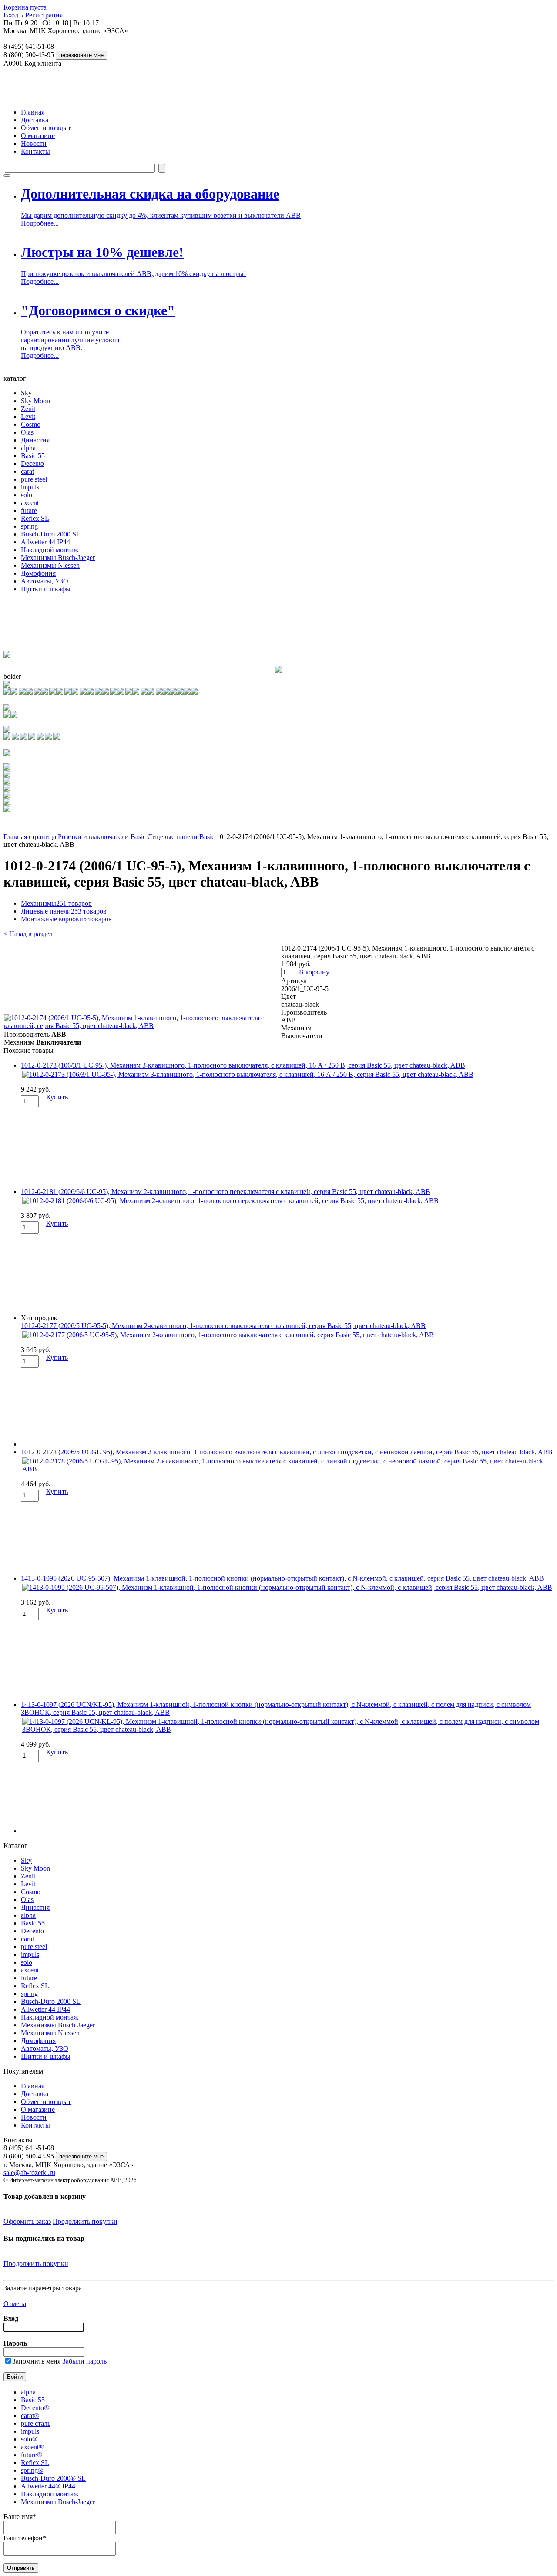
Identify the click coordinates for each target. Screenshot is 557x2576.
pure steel (34, 479)
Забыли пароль (84, 2361)
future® (32, 2455)
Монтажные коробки (66, 919)
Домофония (38, 573)
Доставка (35, 120)
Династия (35, 440)
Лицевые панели (64, 911)
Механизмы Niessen (50, 565)
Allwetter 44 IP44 (45, 542)
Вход (11, 15)
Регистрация (44, 15)
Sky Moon (35, 401)
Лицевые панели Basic (181, 837)
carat (27, 471)
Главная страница (30, 837)
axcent (30, 503)
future (29, 511)
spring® (32, 2470)
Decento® (35, 2408)
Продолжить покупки (85, 2221)
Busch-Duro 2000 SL (51, 534)
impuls (30, 487)
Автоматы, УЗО (45, 581)
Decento (32, 464)
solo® (29, 2439)
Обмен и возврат (46, 128)
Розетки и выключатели (93, 837)
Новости (34, 143)
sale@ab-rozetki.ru (29, 2173)
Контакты (35, 151)
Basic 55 (33, 456)
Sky (26, 393)
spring (29, 526)
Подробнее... (40, 223)
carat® (30, 2416)
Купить (57, 1097)
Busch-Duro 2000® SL (53, 2478)
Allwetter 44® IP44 (48, 2486)
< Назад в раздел (28, 934)
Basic (138, 837)
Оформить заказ (27, 2221)
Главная (33, 112)
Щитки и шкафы (46, 589)
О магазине (38, 136)
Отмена (15, 2304)
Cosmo (31, 424)
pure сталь (36, 2423)
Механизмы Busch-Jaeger (58, 558)
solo (27, 495)
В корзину (314, 972)
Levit (28, 416)
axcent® (32, 2447)
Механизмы (56, 903)
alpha (28, 448)
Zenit (28, 409)
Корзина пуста (25, 7)
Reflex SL (35, 518)
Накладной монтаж (50, 550)
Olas (27, 432)
